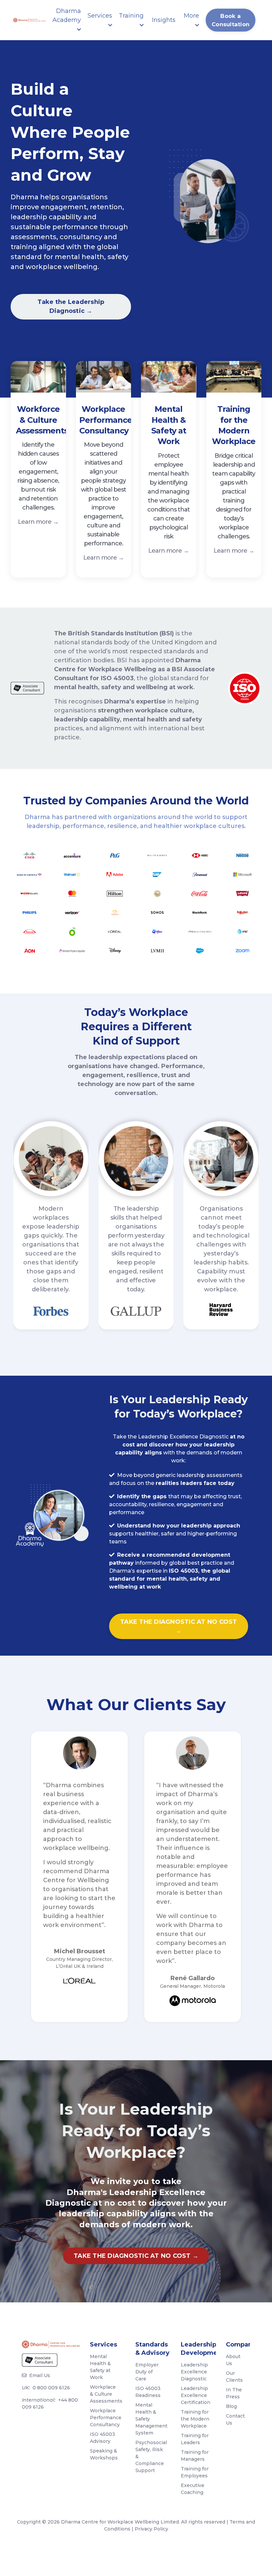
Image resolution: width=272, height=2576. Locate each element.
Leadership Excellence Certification (195, 2395)
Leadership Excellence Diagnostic (194, 2372)
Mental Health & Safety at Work (100, 2367)
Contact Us (235, 2419)
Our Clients (234, 2377)
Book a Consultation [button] (231, 20)
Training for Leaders (195, 2439)
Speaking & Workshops (104, 2454)
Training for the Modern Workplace (195, 2419)
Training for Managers (195, 2456)
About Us (233, 2360)
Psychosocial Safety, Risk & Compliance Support (150, 2456)
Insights (164, 20)
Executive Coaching (193, 2489)
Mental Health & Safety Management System (150, 2419)
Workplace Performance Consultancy (104, 2418)
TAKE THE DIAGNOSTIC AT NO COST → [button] (179, 1626)
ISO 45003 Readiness (148, 2392)
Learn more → (38, 522)
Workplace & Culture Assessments (104, 2394)
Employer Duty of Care (147, 2372)
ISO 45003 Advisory (102, 2438)
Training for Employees (195, 2472)
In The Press (234, 2393)
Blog (231, 2406)
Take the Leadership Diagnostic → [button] (71, 306)
